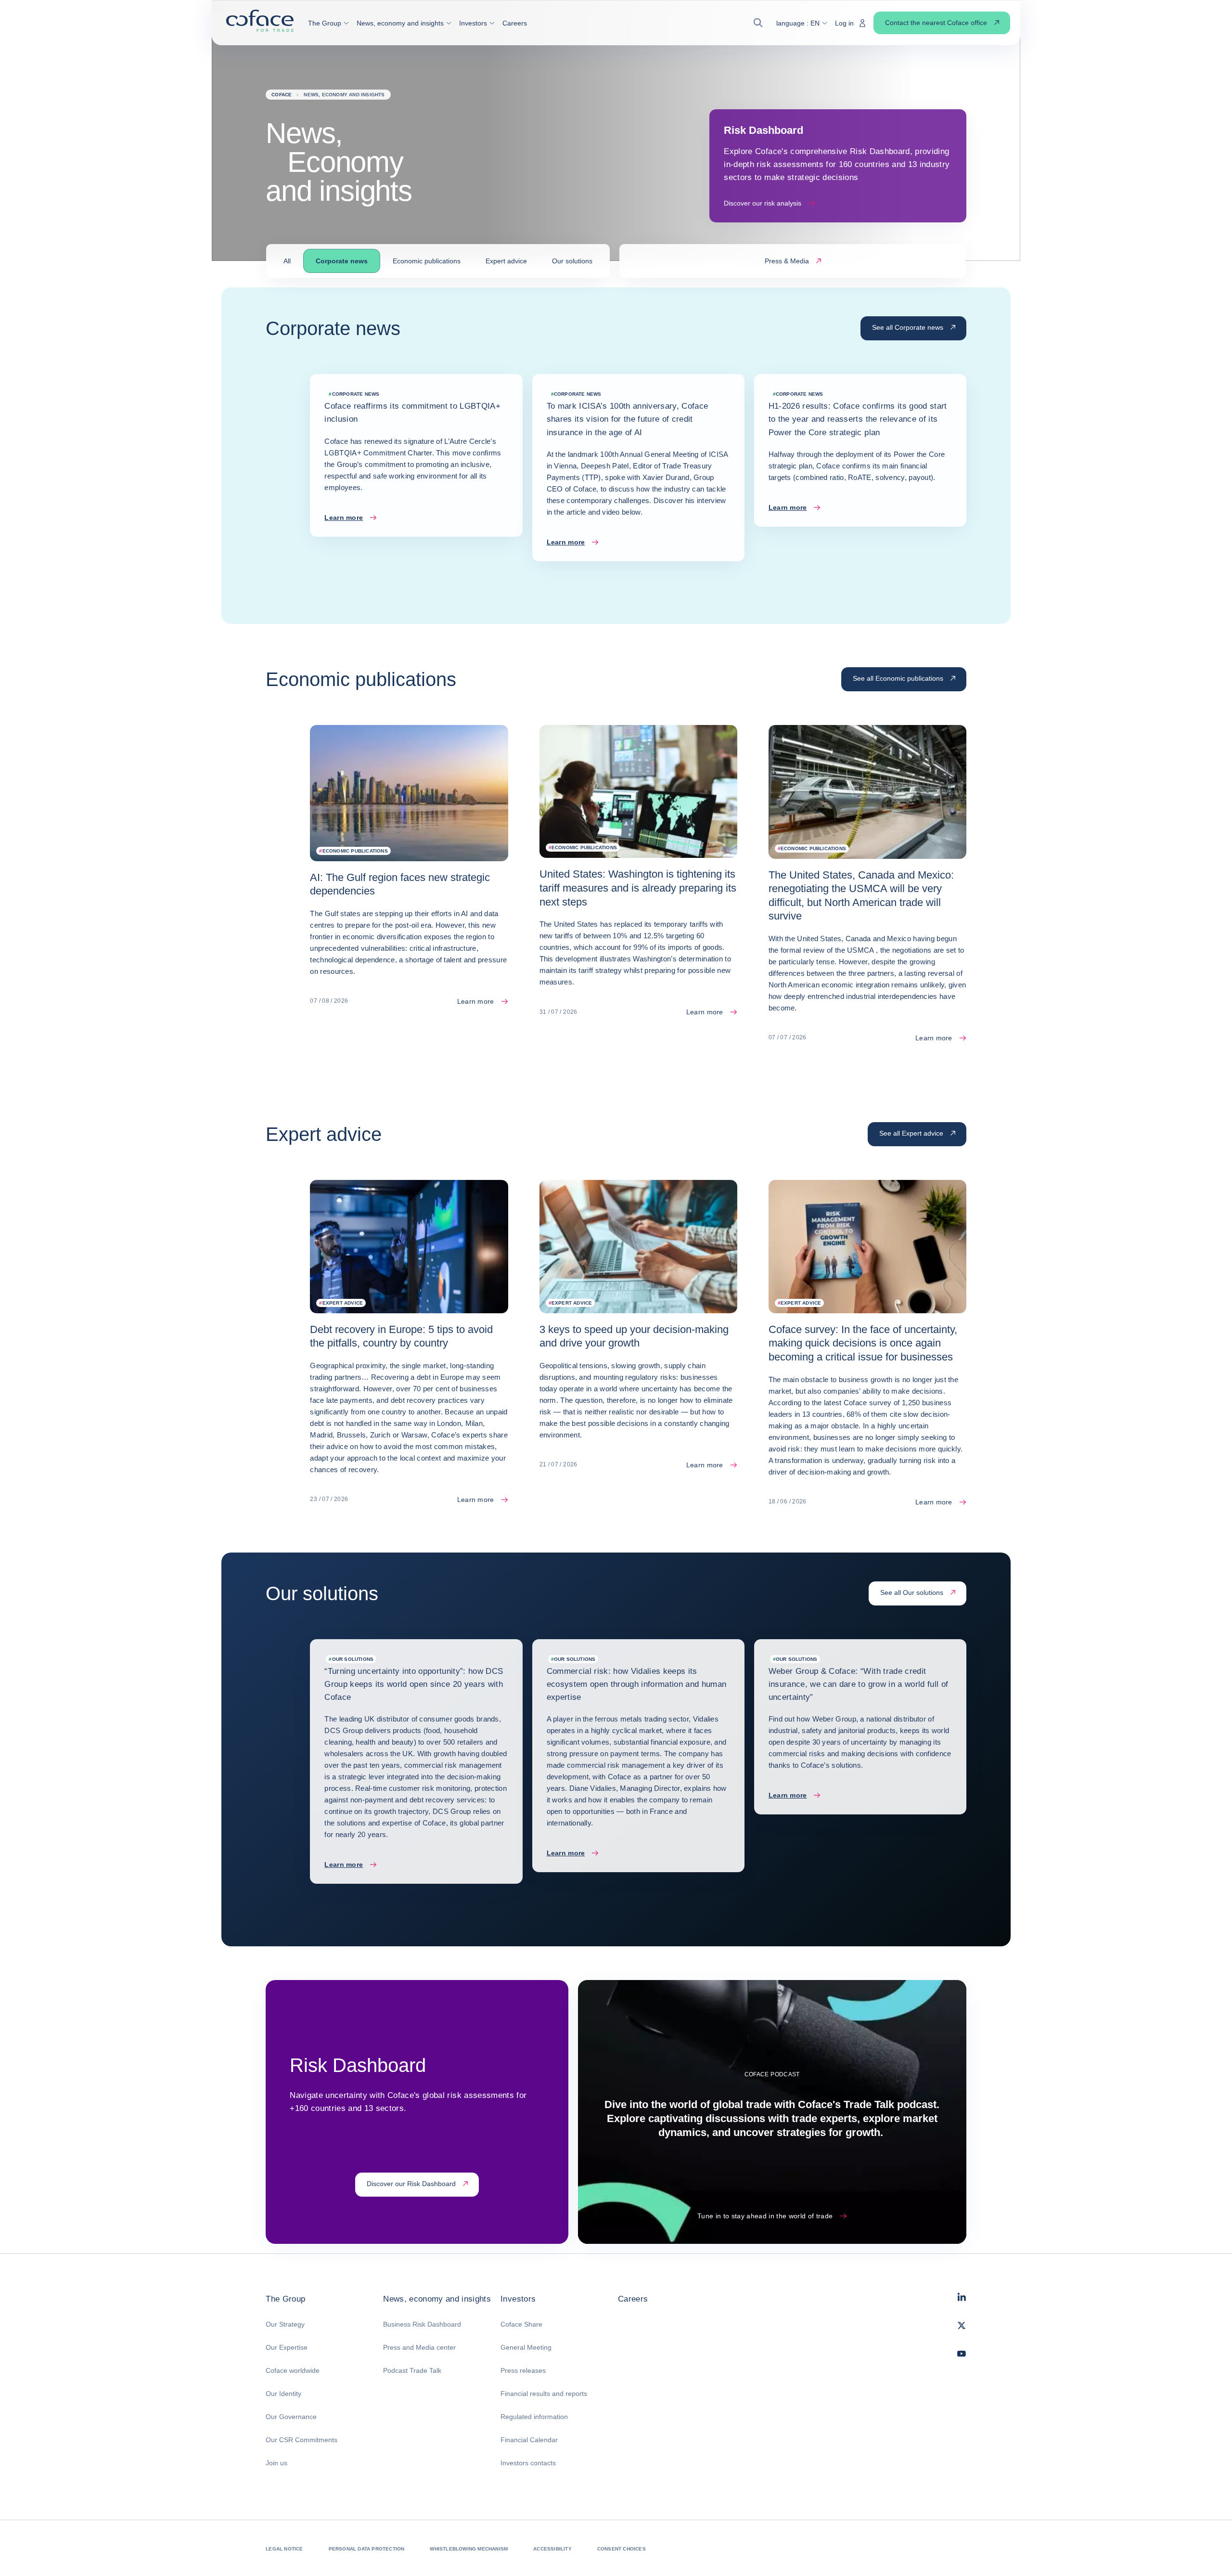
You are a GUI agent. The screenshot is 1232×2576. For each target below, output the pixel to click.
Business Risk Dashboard (422, 2324)
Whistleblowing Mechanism (469, 2549)
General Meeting (526, 2347)
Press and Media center (419, 2347)
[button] (328, 23)
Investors (518, 2299)
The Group (285, 2299)
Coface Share (521, 2324)
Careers (633, 2299)
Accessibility (552, 2549)
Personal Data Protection (367, 2549)
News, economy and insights (437, 2299)
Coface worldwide (293, 2370)
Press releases (523, 2370)
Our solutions (572, 261)
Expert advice (506, 261)
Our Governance (291, 2417)
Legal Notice (284, 2549)
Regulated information (534, 2417)
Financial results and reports (544, 2394)
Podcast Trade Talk (412, 2370)
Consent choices (622, 2549)
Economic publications (427, 261)
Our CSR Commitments (302, 2440)
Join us (276, 2463)
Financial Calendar (529, 2440)
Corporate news (342, 261)
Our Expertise (287, 2347)
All (287, 261)
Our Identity (283, 2394)
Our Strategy (285, 2324)
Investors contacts (528, 2463)
